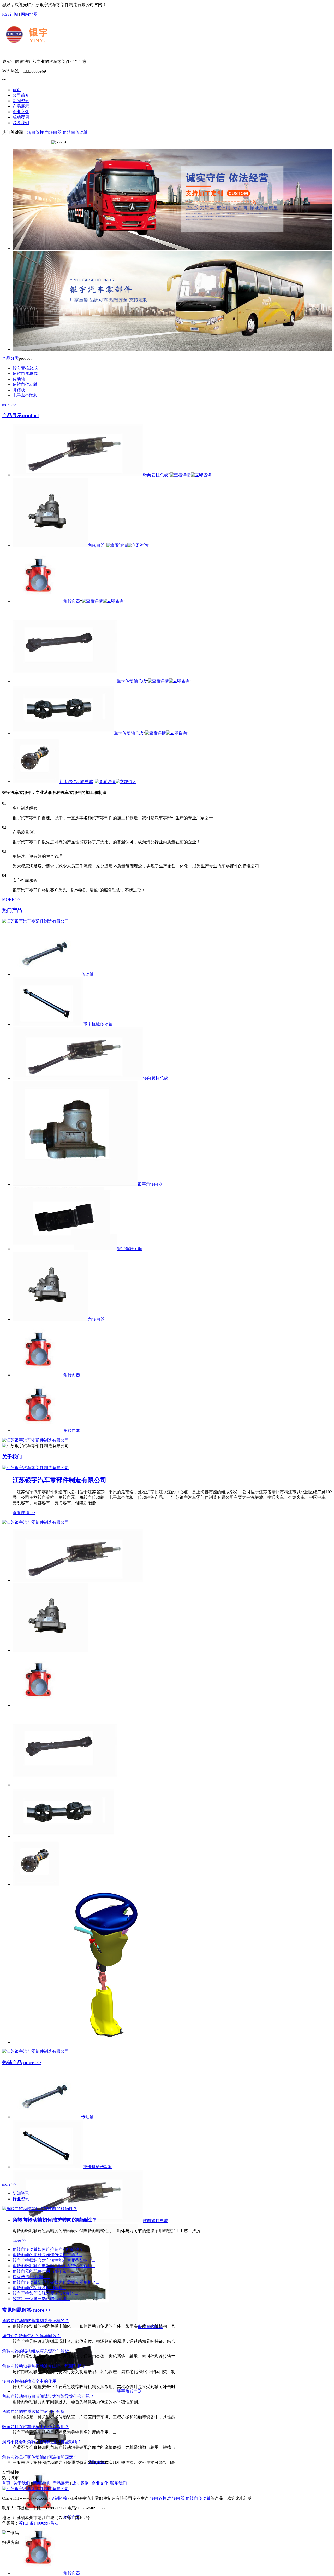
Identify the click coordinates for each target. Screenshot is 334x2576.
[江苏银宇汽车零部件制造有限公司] (62, 50)
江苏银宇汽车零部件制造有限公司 (59, 1480)
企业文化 (100, 2483)
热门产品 (12, 910)
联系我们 (118, 2483)
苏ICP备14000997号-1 (38, 2523)
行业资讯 (21, 2199)
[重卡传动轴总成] (65, 1785)
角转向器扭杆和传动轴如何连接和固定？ (40, 2457)
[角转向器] (50, 1650)
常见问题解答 (17, 2310)
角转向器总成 (25, 373)
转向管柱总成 (25, 368)
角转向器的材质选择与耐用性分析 (33, 2412)
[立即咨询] (201, 475)
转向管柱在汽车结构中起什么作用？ (35, 2427)
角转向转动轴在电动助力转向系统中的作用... (54, 2266)
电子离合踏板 (25, 395)
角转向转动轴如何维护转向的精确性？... (50, 2249)
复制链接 (59, 2498)
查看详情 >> (24, 1513)
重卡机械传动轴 (98, 2167)
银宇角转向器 (129, 2391)
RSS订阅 (10, 14)
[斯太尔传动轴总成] (36, 1884)
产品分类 (10, 358)
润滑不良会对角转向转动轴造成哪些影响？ (42, 2442)
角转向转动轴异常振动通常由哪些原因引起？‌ (44, 2366)
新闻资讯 (21, 2193)
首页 (6, 2483)
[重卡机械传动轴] (48, 2167)
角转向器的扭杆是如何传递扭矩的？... (47, 2255)
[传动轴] (47, 2117)
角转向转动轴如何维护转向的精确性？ (55, 2220)
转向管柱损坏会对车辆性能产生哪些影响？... (54, 2260)
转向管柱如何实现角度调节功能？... (45, 2293)
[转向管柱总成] (78, 1580)
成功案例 (80, 2483)
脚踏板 (19, 390)
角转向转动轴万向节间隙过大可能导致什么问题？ (48, 2396)
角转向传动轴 (75, 132)
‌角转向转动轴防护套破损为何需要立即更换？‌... (56, 2282)
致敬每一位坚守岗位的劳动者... (41, 2299)
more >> (9, 405)
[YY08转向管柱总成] (114, 2042)
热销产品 (12, 2062)
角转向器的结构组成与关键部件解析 (35, 2351)
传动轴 (19, 379)
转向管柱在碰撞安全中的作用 (29, 2381)
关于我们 (12, 1457)
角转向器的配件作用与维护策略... (43, 2271)
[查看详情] (180, 475)
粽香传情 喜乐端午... (31, 2277)
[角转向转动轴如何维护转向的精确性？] (40, 2209)
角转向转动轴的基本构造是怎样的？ (35, 2321)
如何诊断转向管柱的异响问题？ (31, 2336)
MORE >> (11, 899)
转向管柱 (35, 132)
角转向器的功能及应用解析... (39, 2288)
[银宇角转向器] (65, 2391)
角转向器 (53, 132)
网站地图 (29, 14)
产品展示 (20, 416)
